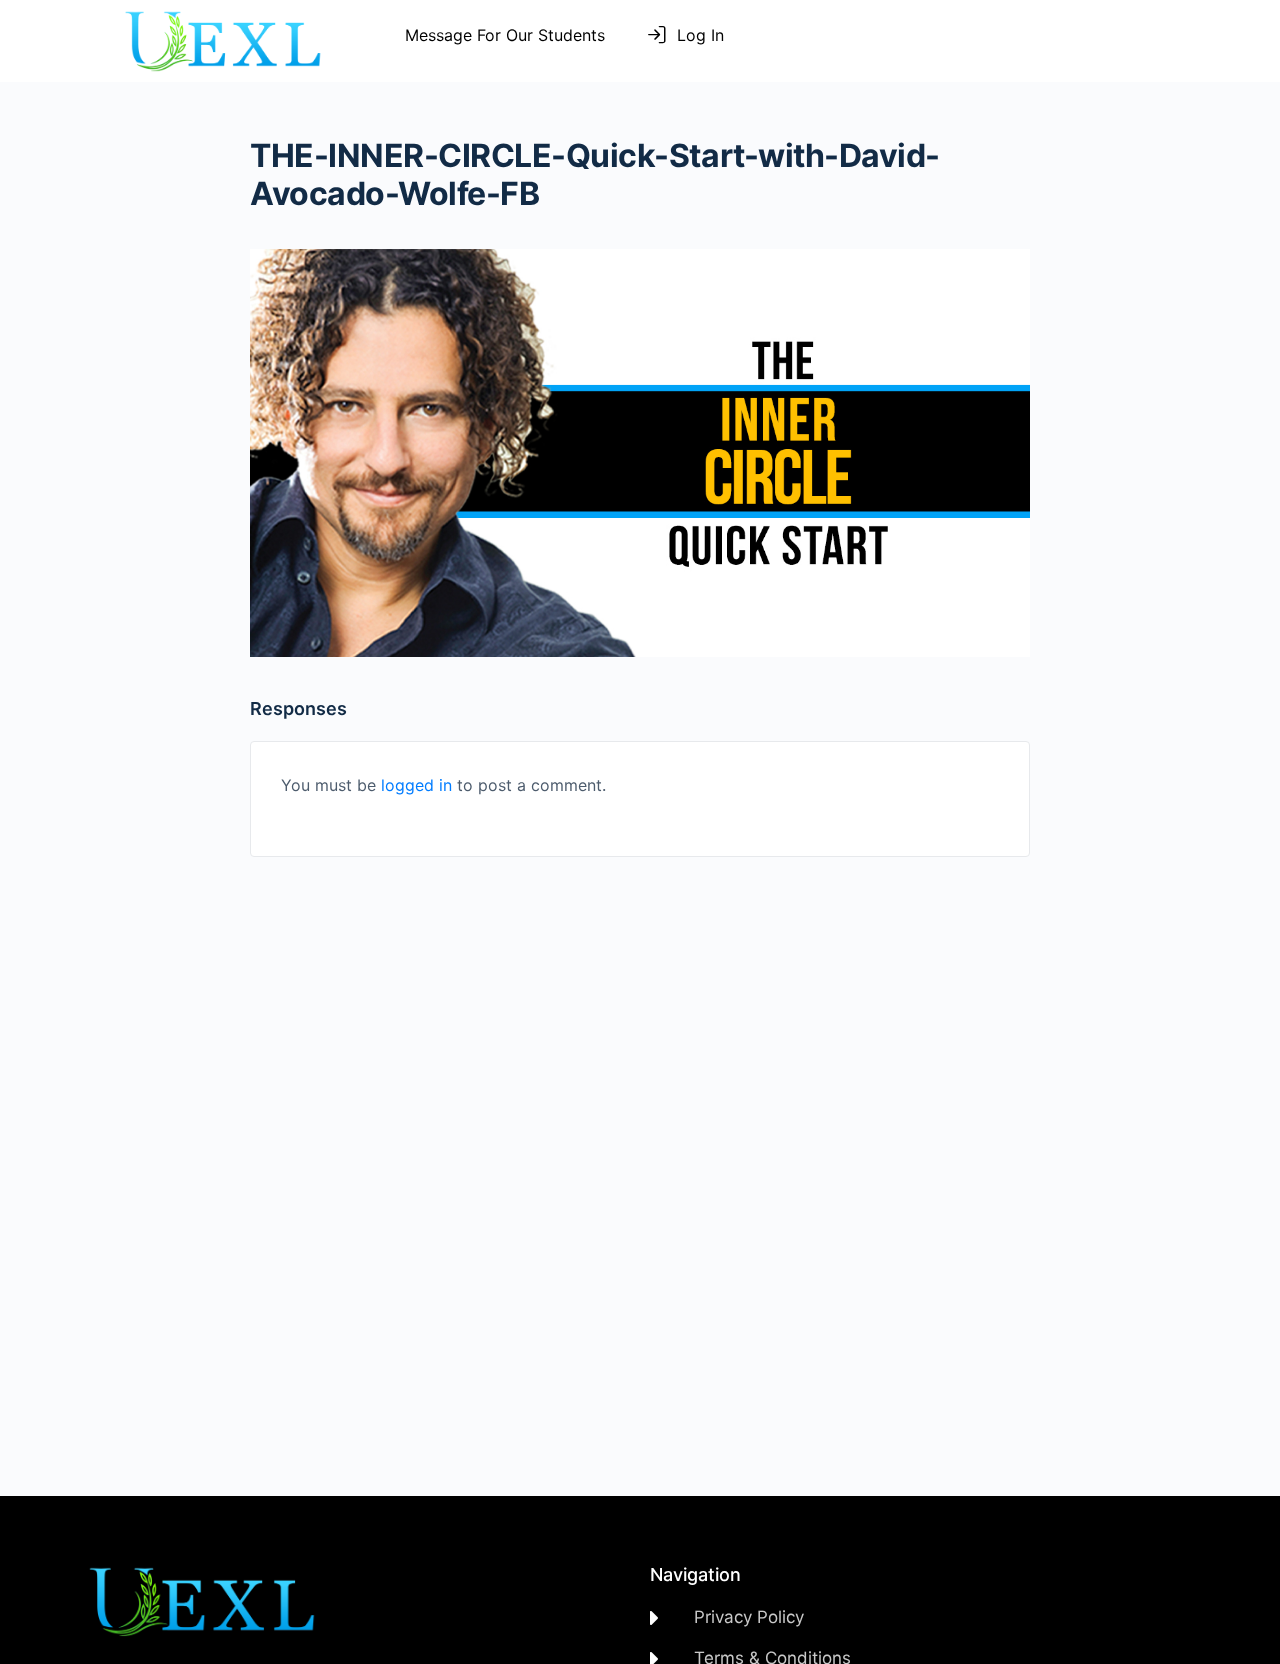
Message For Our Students (505, 35)
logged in (416, 785)
